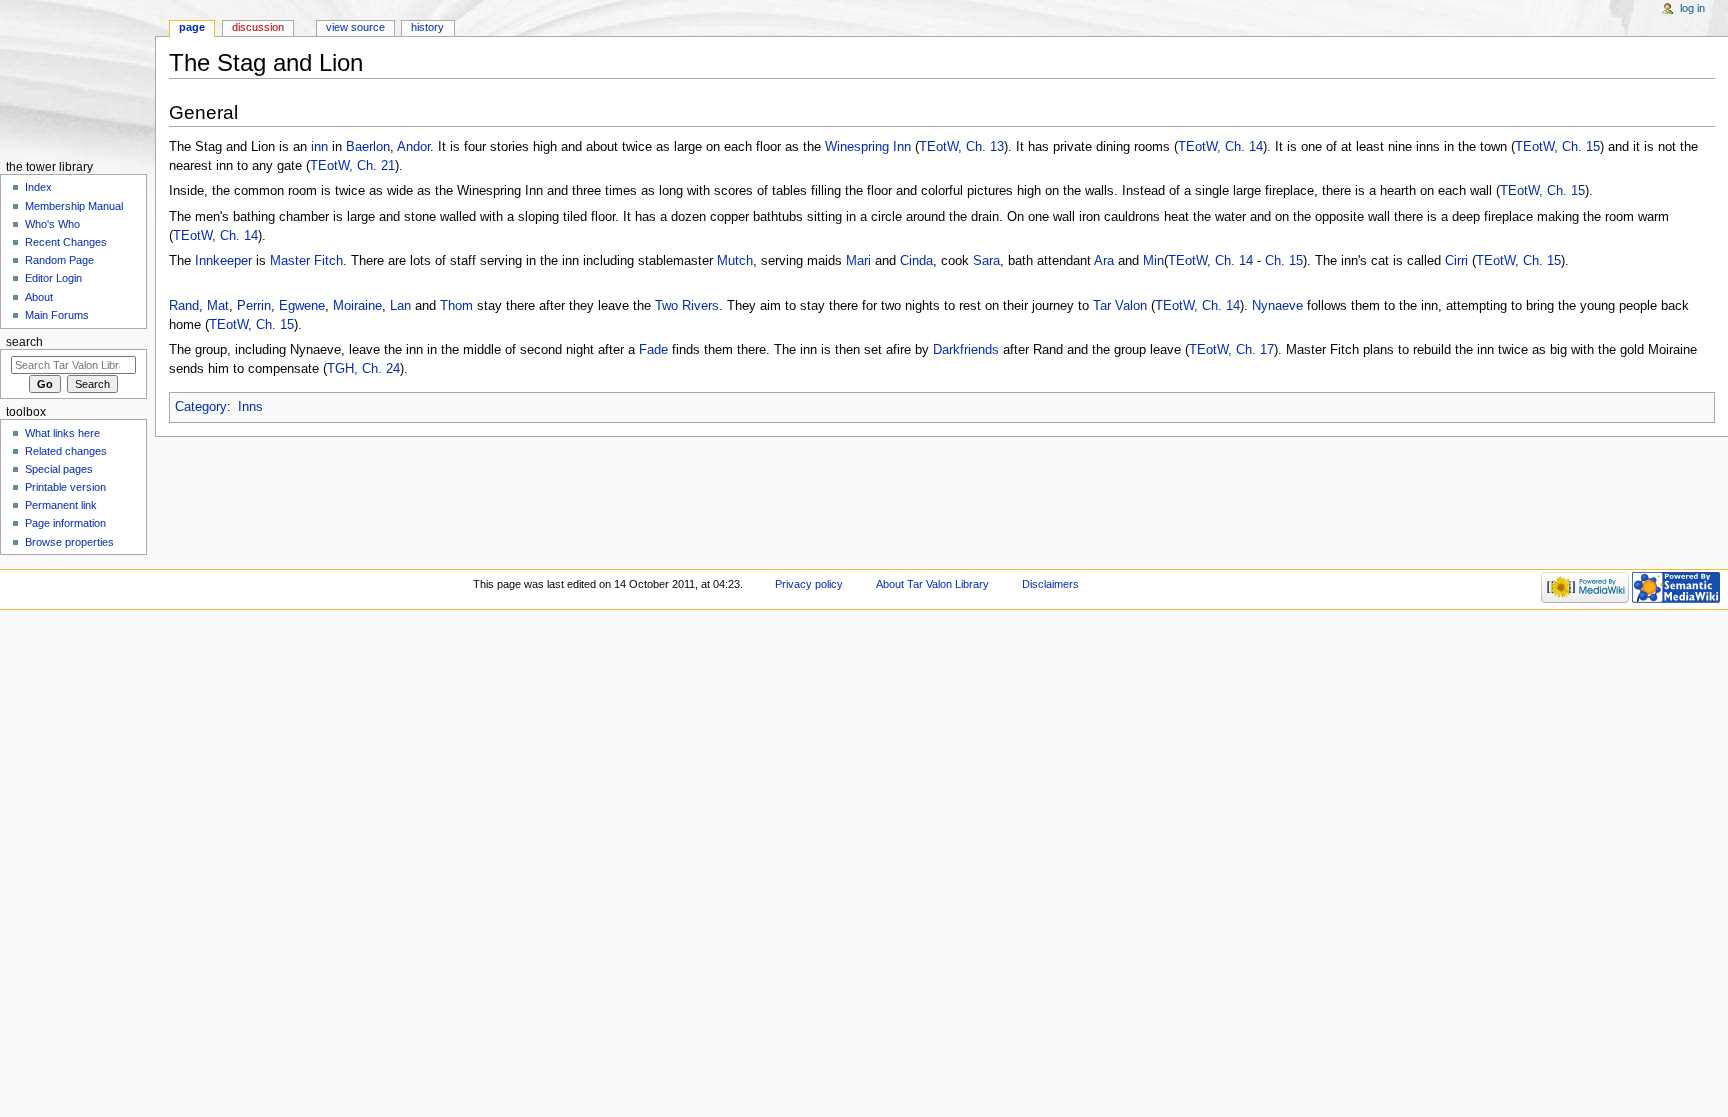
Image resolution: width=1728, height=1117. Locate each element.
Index (38, 187)
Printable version (65, 487)
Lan (400, 306)
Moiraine (357, 306)
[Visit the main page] (77, 77)
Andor (413, 147)
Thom (456, 306)
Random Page (59, 260)
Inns (250, 407)
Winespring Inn (868, 147)
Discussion (258, 27)
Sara (986, 261)
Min (1153, 261)
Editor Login (53, 278)
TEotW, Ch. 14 (1220, 147)
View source (355, 27)
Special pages (59, 469)
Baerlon (368, 147)
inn (319, 147)
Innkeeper (223, 261)
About (39, 297)
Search (24, 342)
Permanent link (61, 505)
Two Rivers (687, 306)
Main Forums (57, 315)
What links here (62, 433)
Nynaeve (1277, 306)
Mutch (735, 261)
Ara (1104, 261)
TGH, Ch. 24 (363, 369)
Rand (184, 306)
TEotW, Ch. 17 (1231, 350)
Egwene (302, 306)
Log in (1692, 8)
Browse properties (69, 542)
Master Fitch (306, 261)
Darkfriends (966, 350)
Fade (653, 350)
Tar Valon (1120, 306)
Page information (65, 523)
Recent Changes (66, 242)
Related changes (66, 451)
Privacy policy (809, 584)
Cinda (916, 261)
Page (192, 27)
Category (201, 407)
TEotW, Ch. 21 (352, 166)
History (427, 27)
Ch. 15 (1284, 261)
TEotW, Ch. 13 (961, 147)
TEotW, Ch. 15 (1557, 147)
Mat (218, 306)
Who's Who (52, 224)
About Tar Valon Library (932, 584)
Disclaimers (1050, 584)
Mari (858, 261)
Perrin (254, 306)
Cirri (1456, 261)
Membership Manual (74, 206)
